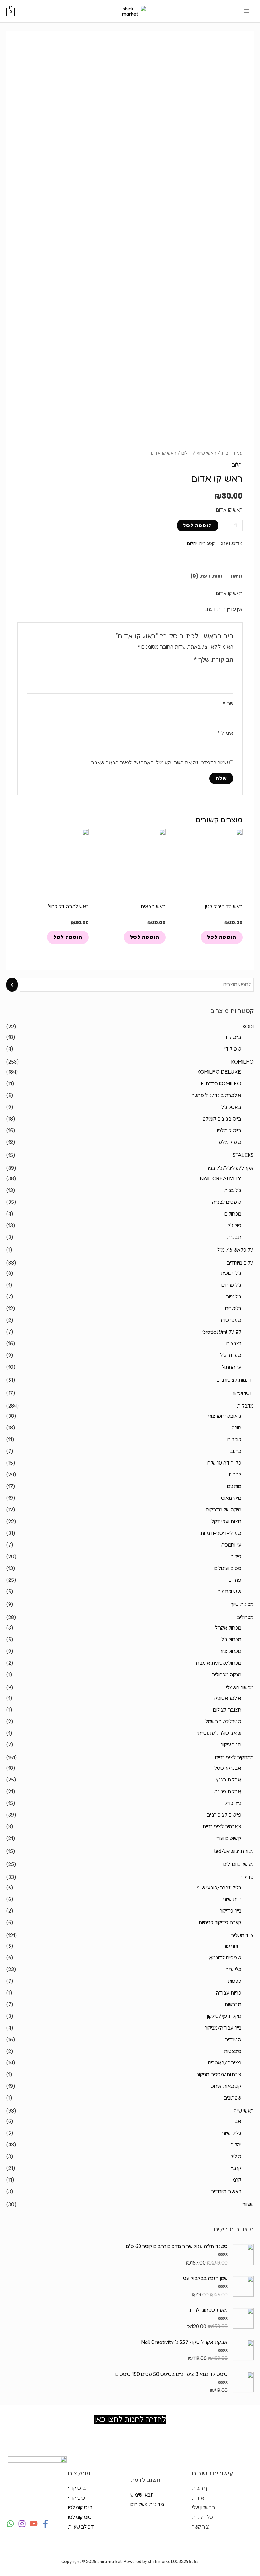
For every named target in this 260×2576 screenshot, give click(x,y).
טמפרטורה (230, 1320)
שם (228, 703)
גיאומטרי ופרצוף (225, 1416)
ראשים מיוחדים (226, 2191)
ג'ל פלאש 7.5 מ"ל (235, 1250)
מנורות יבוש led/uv (234, 1851)
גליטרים (233, 1308)
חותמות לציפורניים (235, 1380)
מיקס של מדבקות (224, 1510)
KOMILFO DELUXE (219, 1072)
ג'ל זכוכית (231, 1273)
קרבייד (235, 2168)
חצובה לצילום (227, 1710)
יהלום (236, 2145)
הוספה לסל (198, 525)
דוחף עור (232, 1946)
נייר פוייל (233, 1803)
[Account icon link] (10, 42)
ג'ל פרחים (231, 1285)
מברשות (233, 2004)
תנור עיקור (231, 1744)
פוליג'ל (234, 1225)
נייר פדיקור (231, 1911)
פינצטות (233, 2051)
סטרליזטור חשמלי (223, 1721)
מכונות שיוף (242, 1604)
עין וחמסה (231, 1545)
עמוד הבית (232, 453)
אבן (237, 2121)
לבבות (235, 1474)
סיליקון (235, 2156)
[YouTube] (34, 2524)
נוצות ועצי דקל (226, 1521)
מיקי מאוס (231, 1498)
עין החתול (232, 1367)
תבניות (234, 1237)
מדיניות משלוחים (147, 2504)
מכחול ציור (231, 1651)
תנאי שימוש (142, 2495)
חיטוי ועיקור (243, 1393)
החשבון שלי (204, 2507)
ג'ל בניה (233, 1190)
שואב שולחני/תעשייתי (219, 1733)
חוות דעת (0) (206, 576)
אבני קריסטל (228, 1768)
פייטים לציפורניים (224, 1815)
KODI (248, 1027)
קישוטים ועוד (229, 1838)
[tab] (236, 576)
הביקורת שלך (214, 659)
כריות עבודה (229, 1993)
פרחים (235, 1580)
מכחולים (233, 1214)
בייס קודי (232, 1037)
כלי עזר (234, 1969)
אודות (198, 2498)
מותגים (234, 1486)
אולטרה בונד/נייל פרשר (217, 1095)
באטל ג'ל (231, 1107)
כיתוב (236, 1451)
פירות (236, 1556)
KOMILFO (243, 1062)
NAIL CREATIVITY (221, 1178)
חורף (237, 1428)
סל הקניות (203, 2517)
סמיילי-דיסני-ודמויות (221, 1533)
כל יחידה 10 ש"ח (224, 1463)
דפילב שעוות (81, 2527)
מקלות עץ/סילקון (224, 2016)
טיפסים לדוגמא (225, 1957)
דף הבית (201, 2488)
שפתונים (233, 2098)
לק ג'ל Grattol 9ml (222, 1332)
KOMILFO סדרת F (221, 1084)
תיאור (236, 576)
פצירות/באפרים (225, 2063)
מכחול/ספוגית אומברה (218, 1663)
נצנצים (234, 1343)
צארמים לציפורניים (222, 1826)
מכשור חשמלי (240, 1687)
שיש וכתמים (229, 1591)
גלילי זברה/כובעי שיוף (219, 1888)
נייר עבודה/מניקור (223, 2028)
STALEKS (243, 1155)
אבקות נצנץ (228, 1780)
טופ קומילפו (230, 1142)
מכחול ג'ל (231, 1639)
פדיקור (247, 1877)
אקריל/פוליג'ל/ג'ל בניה (230, 1168)
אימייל (225, 733)
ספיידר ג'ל (231, 1355)
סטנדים (233, 2039)
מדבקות (245, 1406)
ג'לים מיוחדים (240, 1263)
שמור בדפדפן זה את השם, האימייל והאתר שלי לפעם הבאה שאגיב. (159, 763)
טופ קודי (233, 1049)
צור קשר (201, 2527)
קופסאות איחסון (225, 2086)
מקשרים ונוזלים (238, 1864)
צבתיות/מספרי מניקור (219, 2074)
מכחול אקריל (228, 1628)
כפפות (234, 1981)
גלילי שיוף (232, 2133)
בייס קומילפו (229, 1130)
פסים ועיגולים (228, 1568)
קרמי (237, 2180)
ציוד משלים (242, 1935)
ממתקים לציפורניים (234, 1757)
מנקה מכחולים (227, 1674)
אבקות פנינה (228, 1791)
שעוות (248, 2204)
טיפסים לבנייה (227, 1202)
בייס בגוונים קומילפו (221, 1119)
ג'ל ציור (234, 1297)
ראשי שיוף (244, 2111)
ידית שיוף (232, 1899)
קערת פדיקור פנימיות (220, 1922)
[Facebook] (45, 2524)
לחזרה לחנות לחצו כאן (130, 2419)
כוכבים (234, 1439)
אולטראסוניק (228, 1698)
